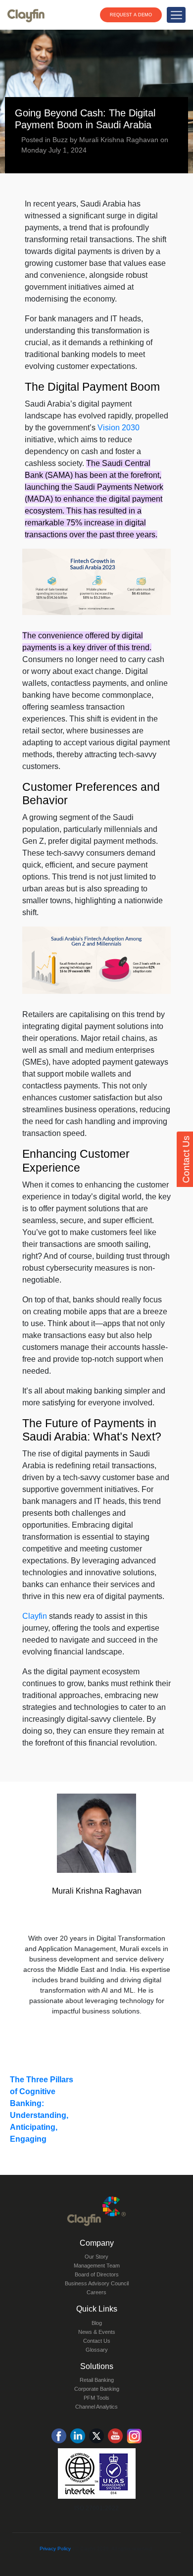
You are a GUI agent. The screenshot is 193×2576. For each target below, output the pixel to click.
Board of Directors (97, 2274)
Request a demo (131, 15)
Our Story (96, 2257)
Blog (97, 2323)
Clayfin (35, 1616)
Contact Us (97, 2341)
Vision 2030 (119, 428)
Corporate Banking (97, 2389)
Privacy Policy (55, 2549)
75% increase (90, 523)
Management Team (97, 2266)
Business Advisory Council (97, 2283)
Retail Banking (97, 2380)
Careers (96, 2292)
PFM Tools (96, 2398)
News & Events (97, 2332)
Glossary (97, 2350)
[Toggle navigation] (176, 15)
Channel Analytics (96, 2407)
